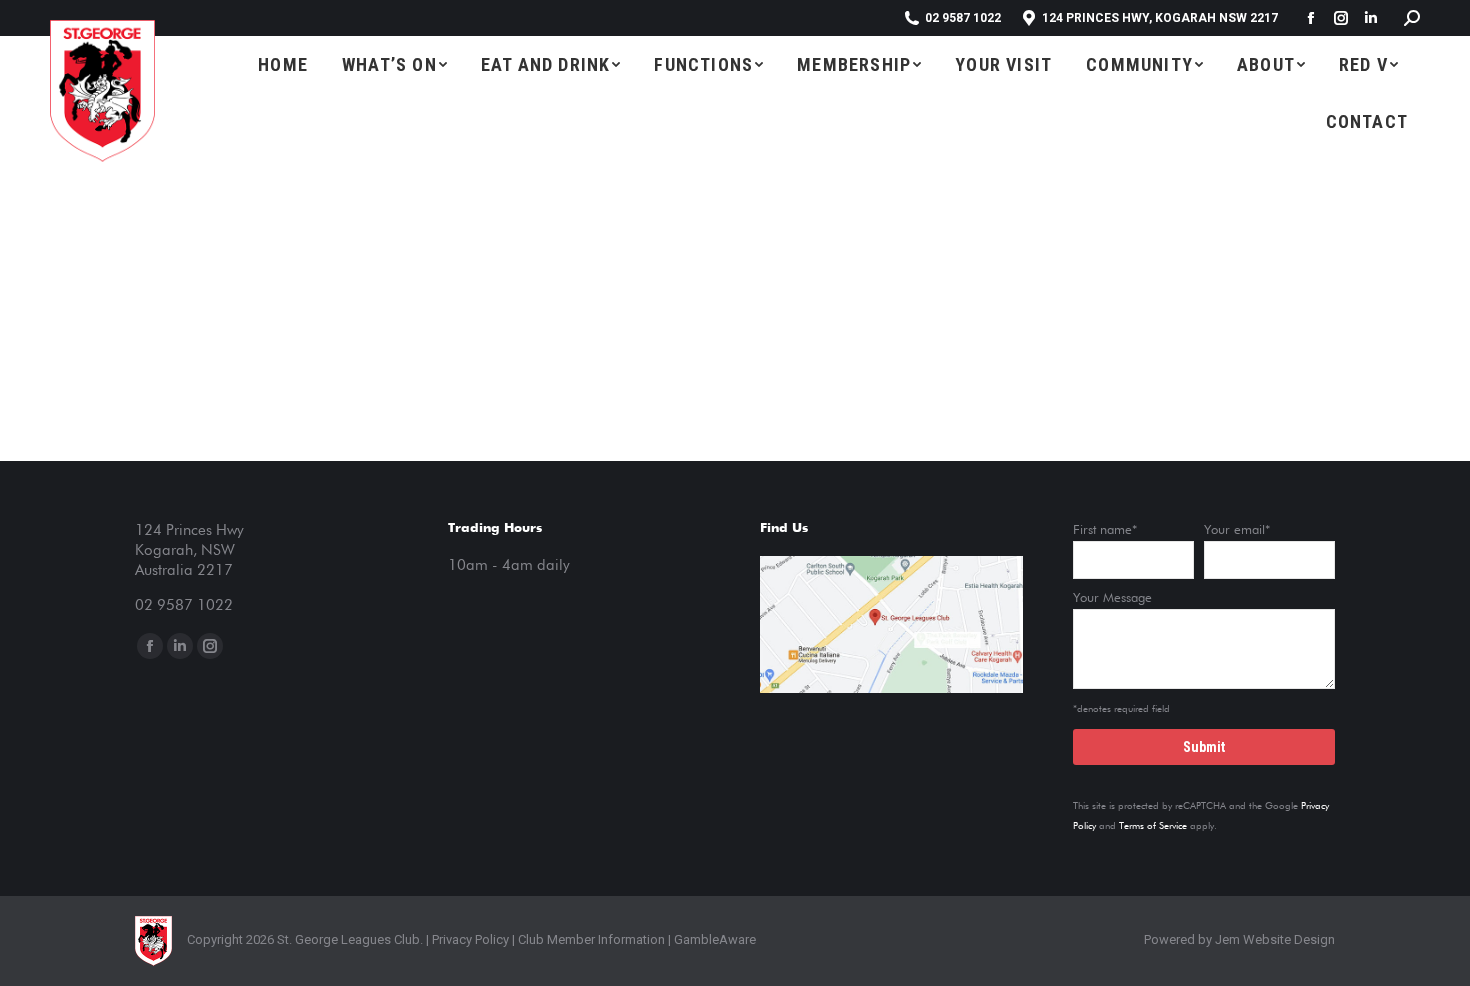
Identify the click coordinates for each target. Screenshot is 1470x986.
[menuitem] (283, 64)
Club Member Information (590, 939)
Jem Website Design (1275, 939)
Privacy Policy (470, 939)
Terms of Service (1153, 826)
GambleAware (715, 939)
